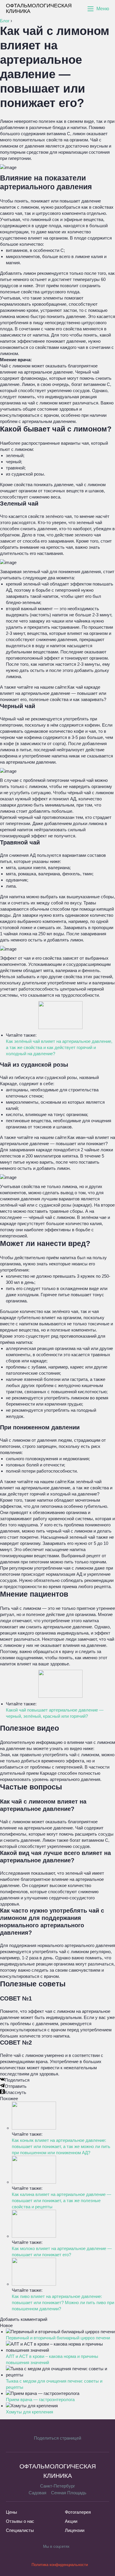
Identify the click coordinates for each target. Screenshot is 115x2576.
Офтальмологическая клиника (39, 9)
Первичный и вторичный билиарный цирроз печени (58, 2338)
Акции (71, 2521)
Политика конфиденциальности (60, 2565)
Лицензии (75, 2530)
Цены (11, 2512)
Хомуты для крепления (29, 2412)
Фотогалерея (78, 2512)
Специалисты (20, 2530)
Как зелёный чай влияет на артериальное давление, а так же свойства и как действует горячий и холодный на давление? (59, 1047)
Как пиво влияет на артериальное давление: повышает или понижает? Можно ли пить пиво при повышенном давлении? (63, 2302)
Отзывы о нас (20, 2521)
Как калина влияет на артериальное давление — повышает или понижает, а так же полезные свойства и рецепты (61, 2201)
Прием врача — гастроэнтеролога (40, 2399)
